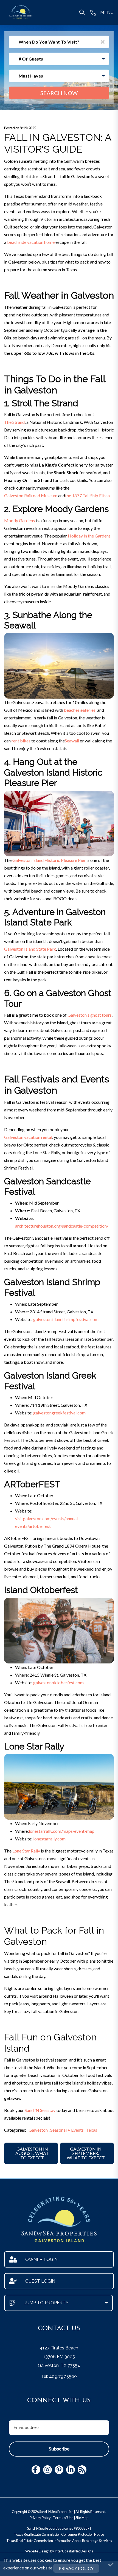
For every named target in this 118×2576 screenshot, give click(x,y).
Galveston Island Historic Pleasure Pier (49, 860)
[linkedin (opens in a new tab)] (71, 2470)
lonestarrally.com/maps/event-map (62, 1831)
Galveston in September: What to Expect (86, 2153)
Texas (92, 2130)
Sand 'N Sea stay (40, 2110)
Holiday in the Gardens (89, 536)
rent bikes (21, 741)
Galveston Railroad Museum (31, 495)
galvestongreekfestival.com (59, 1413)
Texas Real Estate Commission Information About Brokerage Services (59, 2541)
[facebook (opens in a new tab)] (36, 2470)
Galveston (38, 2130)
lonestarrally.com (49, 1839)
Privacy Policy (40, 2518)
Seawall (72, 741)
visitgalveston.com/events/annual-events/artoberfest (47, 1522)
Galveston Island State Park (30, 949)
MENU (107, 12)
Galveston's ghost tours (90, 1015)
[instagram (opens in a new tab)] (47, 2470)
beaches (72, 710)
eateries (88, 710)
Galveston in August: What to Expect (32, 2153)
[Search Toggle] (82, 12)
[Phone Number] (93, 12)
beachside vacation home (31, 242)
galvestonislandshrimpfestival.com (66, 1319)
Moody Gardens (19, 520)
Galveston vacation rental (28, 1137)
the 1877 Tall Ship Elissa (87, 495)
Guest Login (40, 2281)
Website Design (37, 2551)
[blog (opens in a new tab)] (82, 2470)
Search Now (59, 93)
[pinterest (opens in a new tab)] (59, 2470)
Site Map (82, 2518)
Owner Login (41, 2259)
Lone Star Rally (26, 1851)
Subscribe (59, 2449)
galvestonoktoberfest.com (58, 1682)
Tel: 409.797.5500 (59, 2376)
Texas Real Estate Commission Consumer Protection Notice (59, 2534)
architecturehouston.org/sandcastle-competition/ (62, 1226)
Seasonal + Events (67, 2130)
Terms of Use (63, 2518)
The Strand (14, 422)
